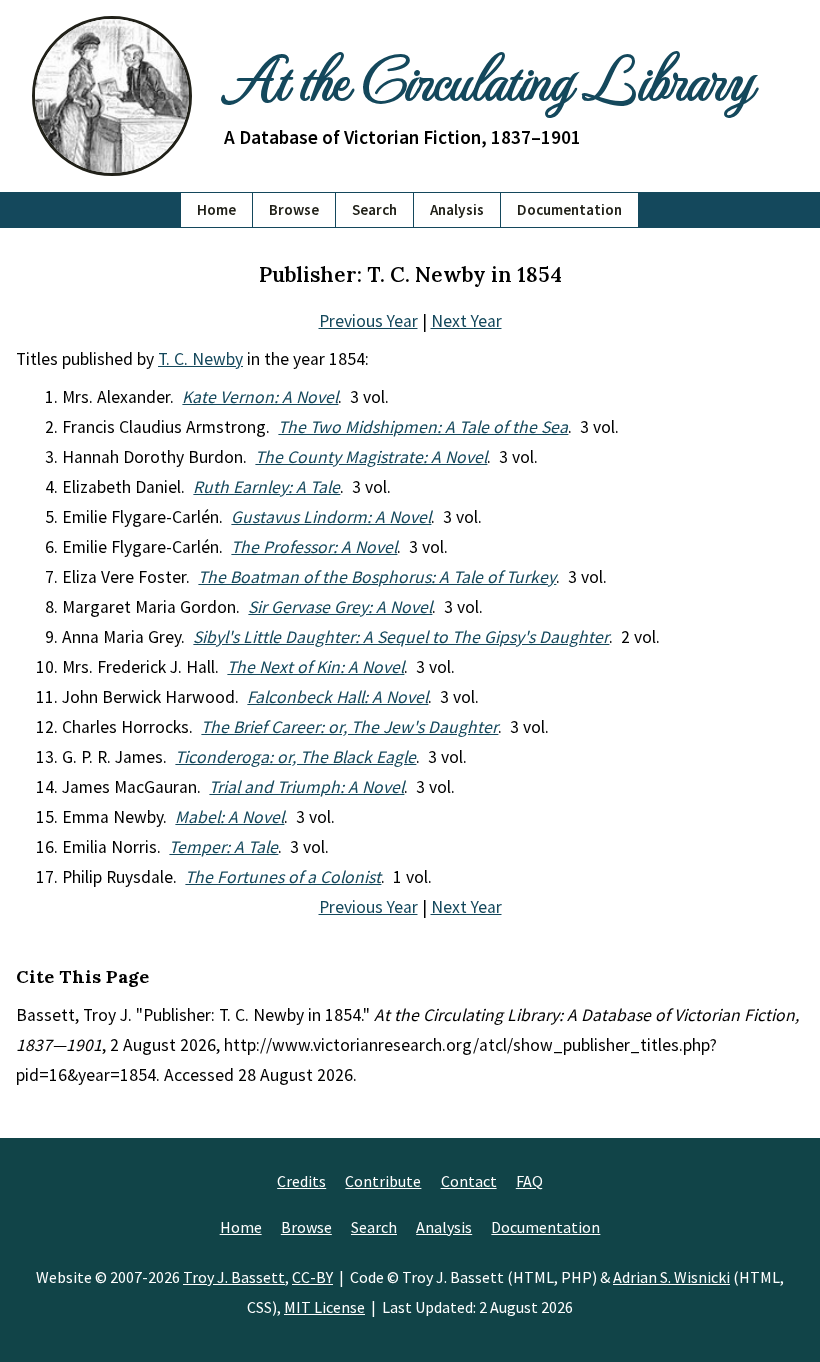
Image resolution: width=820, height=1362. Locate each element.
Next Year (466, 321)
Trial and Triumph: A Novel (306, 787)
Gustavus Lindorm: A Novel (331, 517)
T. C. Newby (200, 359)
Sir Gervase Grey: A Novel (340, 607)
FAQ (529, 1181)
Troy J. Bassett (234, 1277)
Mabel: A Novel (229, 817)
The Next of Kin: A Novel (315, 667)
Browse (294, 209)
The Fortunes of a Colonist (283, 877)
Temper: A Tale (223, 847)
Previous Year (368, 321)
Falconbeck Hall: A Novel (337, 697)
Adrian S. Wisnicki (671, 1277)
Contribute (383, 1181)
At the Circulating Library (488, 77)
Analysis (457, 209)
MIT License (324, 1307)
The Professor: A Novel (314, 547)
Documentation (569, 209)
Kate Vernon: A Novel (260, 397)
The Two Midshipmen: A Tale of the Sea (423, 427)
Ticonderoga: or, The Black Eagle (295, 757)
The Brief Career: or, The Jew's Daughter (349, 727)
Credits (301, 1181)
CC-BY (312, 1277)
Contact (469, 1181)
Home (216, 209)
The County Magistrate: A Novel (371, 457)
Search (374, 209)
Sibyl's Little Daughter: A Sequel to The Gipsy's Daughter (401, 637)
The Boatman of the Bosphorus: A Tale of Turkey (377, 577)
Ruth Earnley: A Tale (266, 487)
